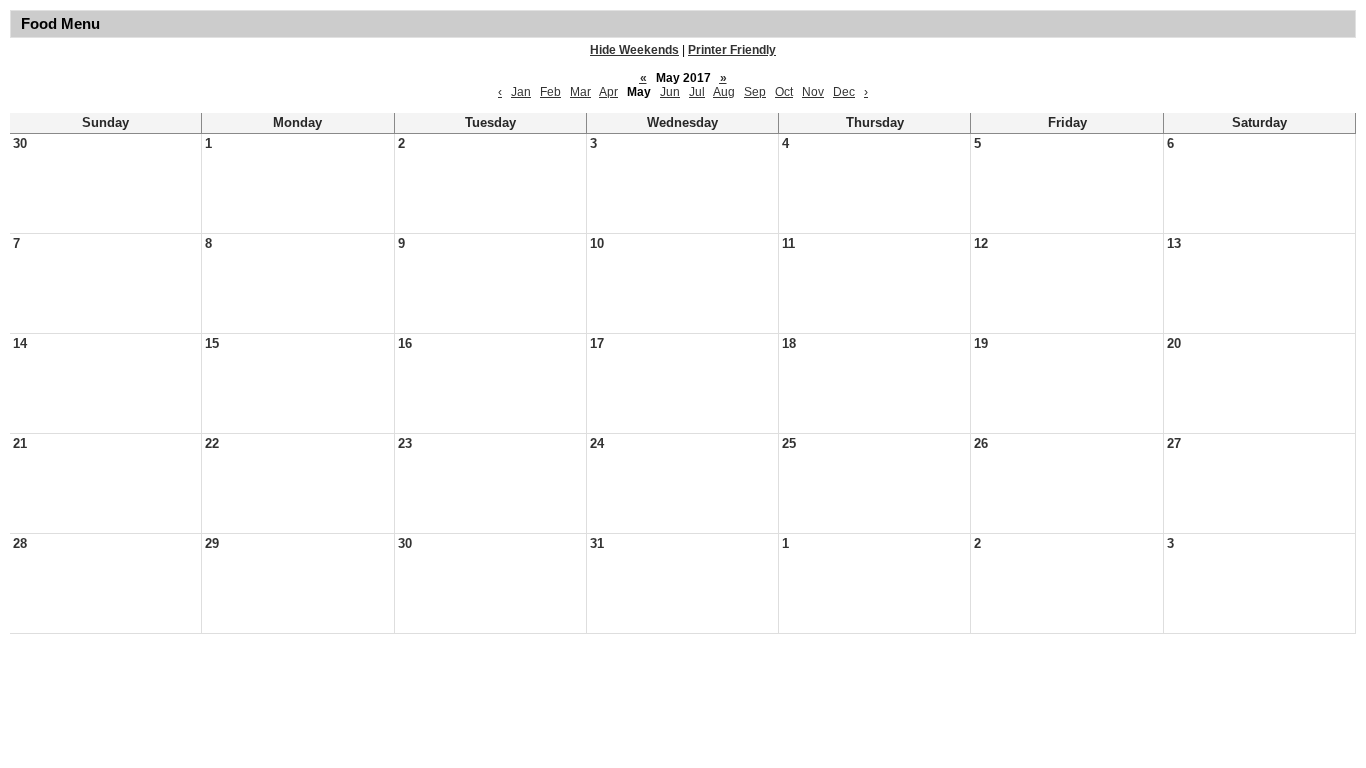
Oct (784, 92)
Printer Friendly (732, 50)
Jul (697, 92)
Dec (844, 92)
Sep (755, 92)
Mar (580, 92)
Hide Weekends (634, 50)
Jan (521, 92)
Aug (724, 92)
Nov (813, 92)
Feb (550, 92)
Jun (670, 92)
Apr (608, 92)
